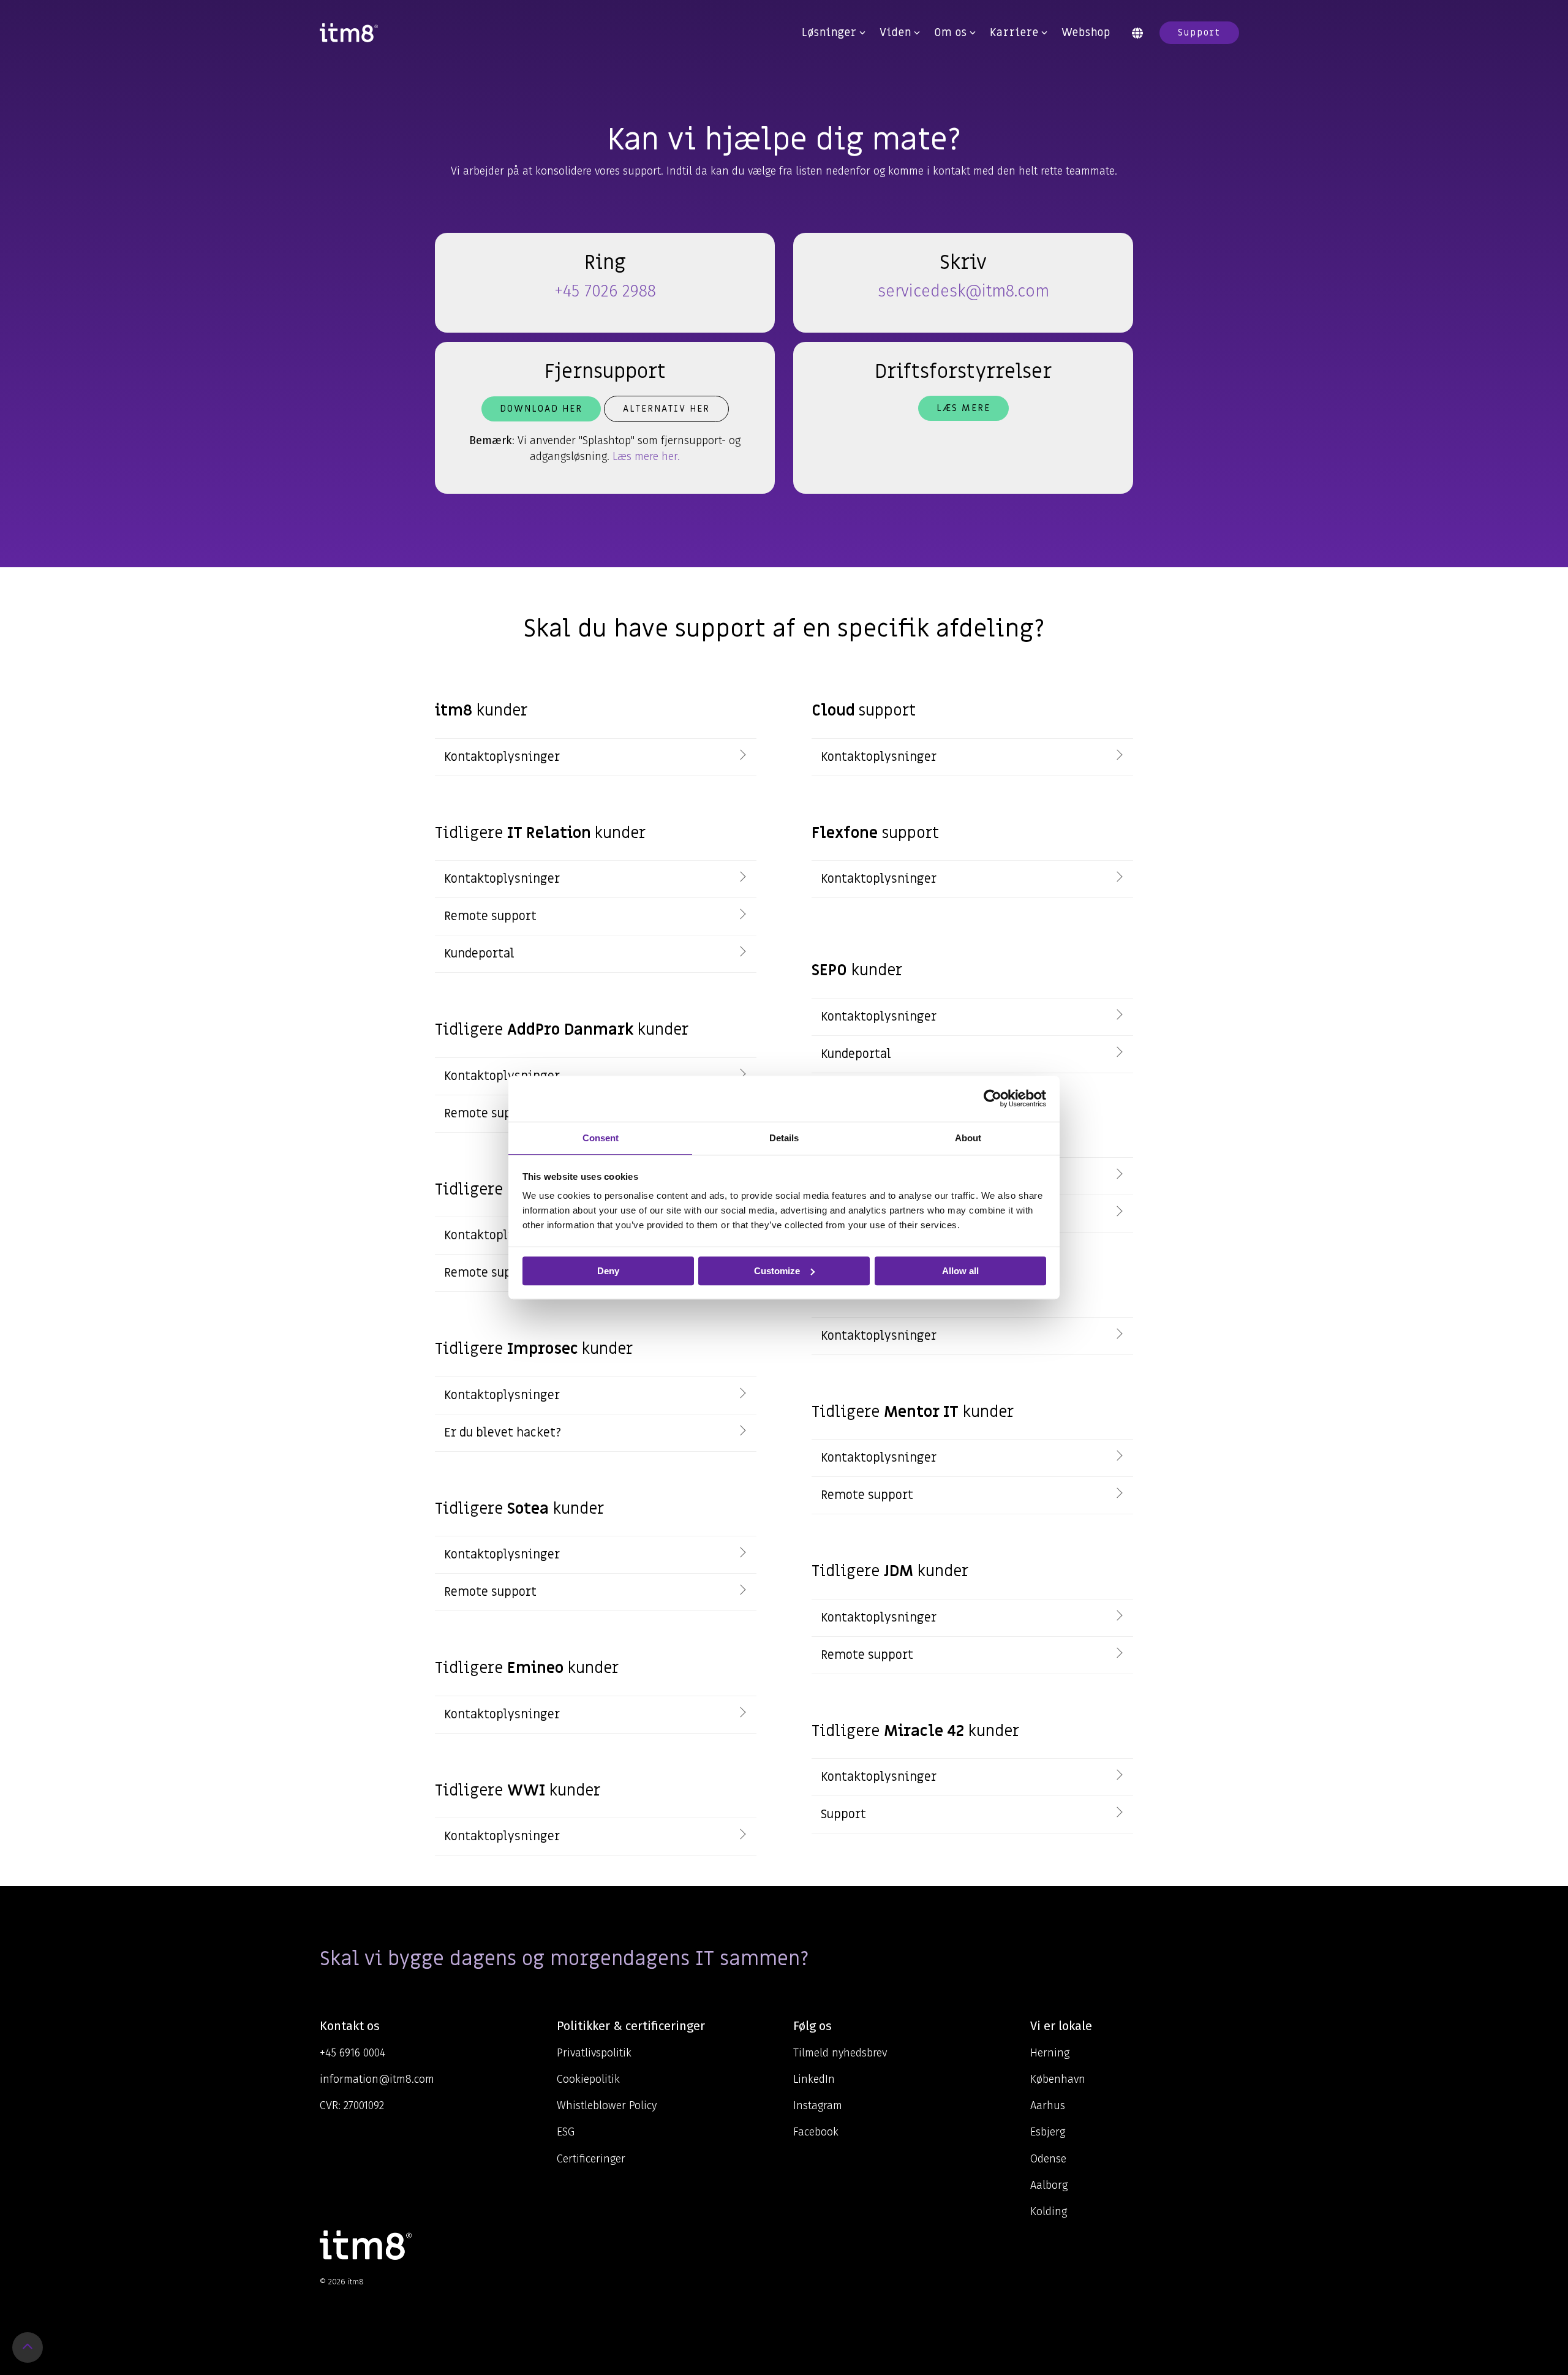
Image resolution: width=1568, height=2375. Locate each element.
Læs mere (963, 408)
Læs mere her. (646, 456)
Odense (1048, 2159)
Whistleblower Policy (607, 2105)
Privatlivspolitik (594, 2053)
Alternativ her (666, 409)
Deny (608, 1271)
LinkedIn (814, 2079)
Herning (1050, 2053)
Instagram (818, 2105)
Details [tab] (784, 1138)
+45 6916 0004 (352, 2053)
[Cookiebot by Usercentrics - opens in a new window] (993, 1098)
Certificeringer (591, 2159)
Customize (777, 1271)
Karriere (1014, 33)
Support (1199, 32)
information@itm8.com (377, 2079)
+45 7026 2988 (605, 291)
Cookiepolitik (588, 2079)
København (1058, 2079)
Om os (951, 33)
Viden (895, 33)
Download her (541, 409)
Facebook (816, 2132)
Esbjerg (1048, 2132)
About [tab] (968, 1138)
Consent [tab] (601, 1138)
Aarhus (1048, 2105)
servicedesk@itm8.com (963, 291)
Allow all (960, 1271)
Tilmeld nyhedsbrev (840, 2053)
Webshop (1086, 33)
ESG (566, 2132)
